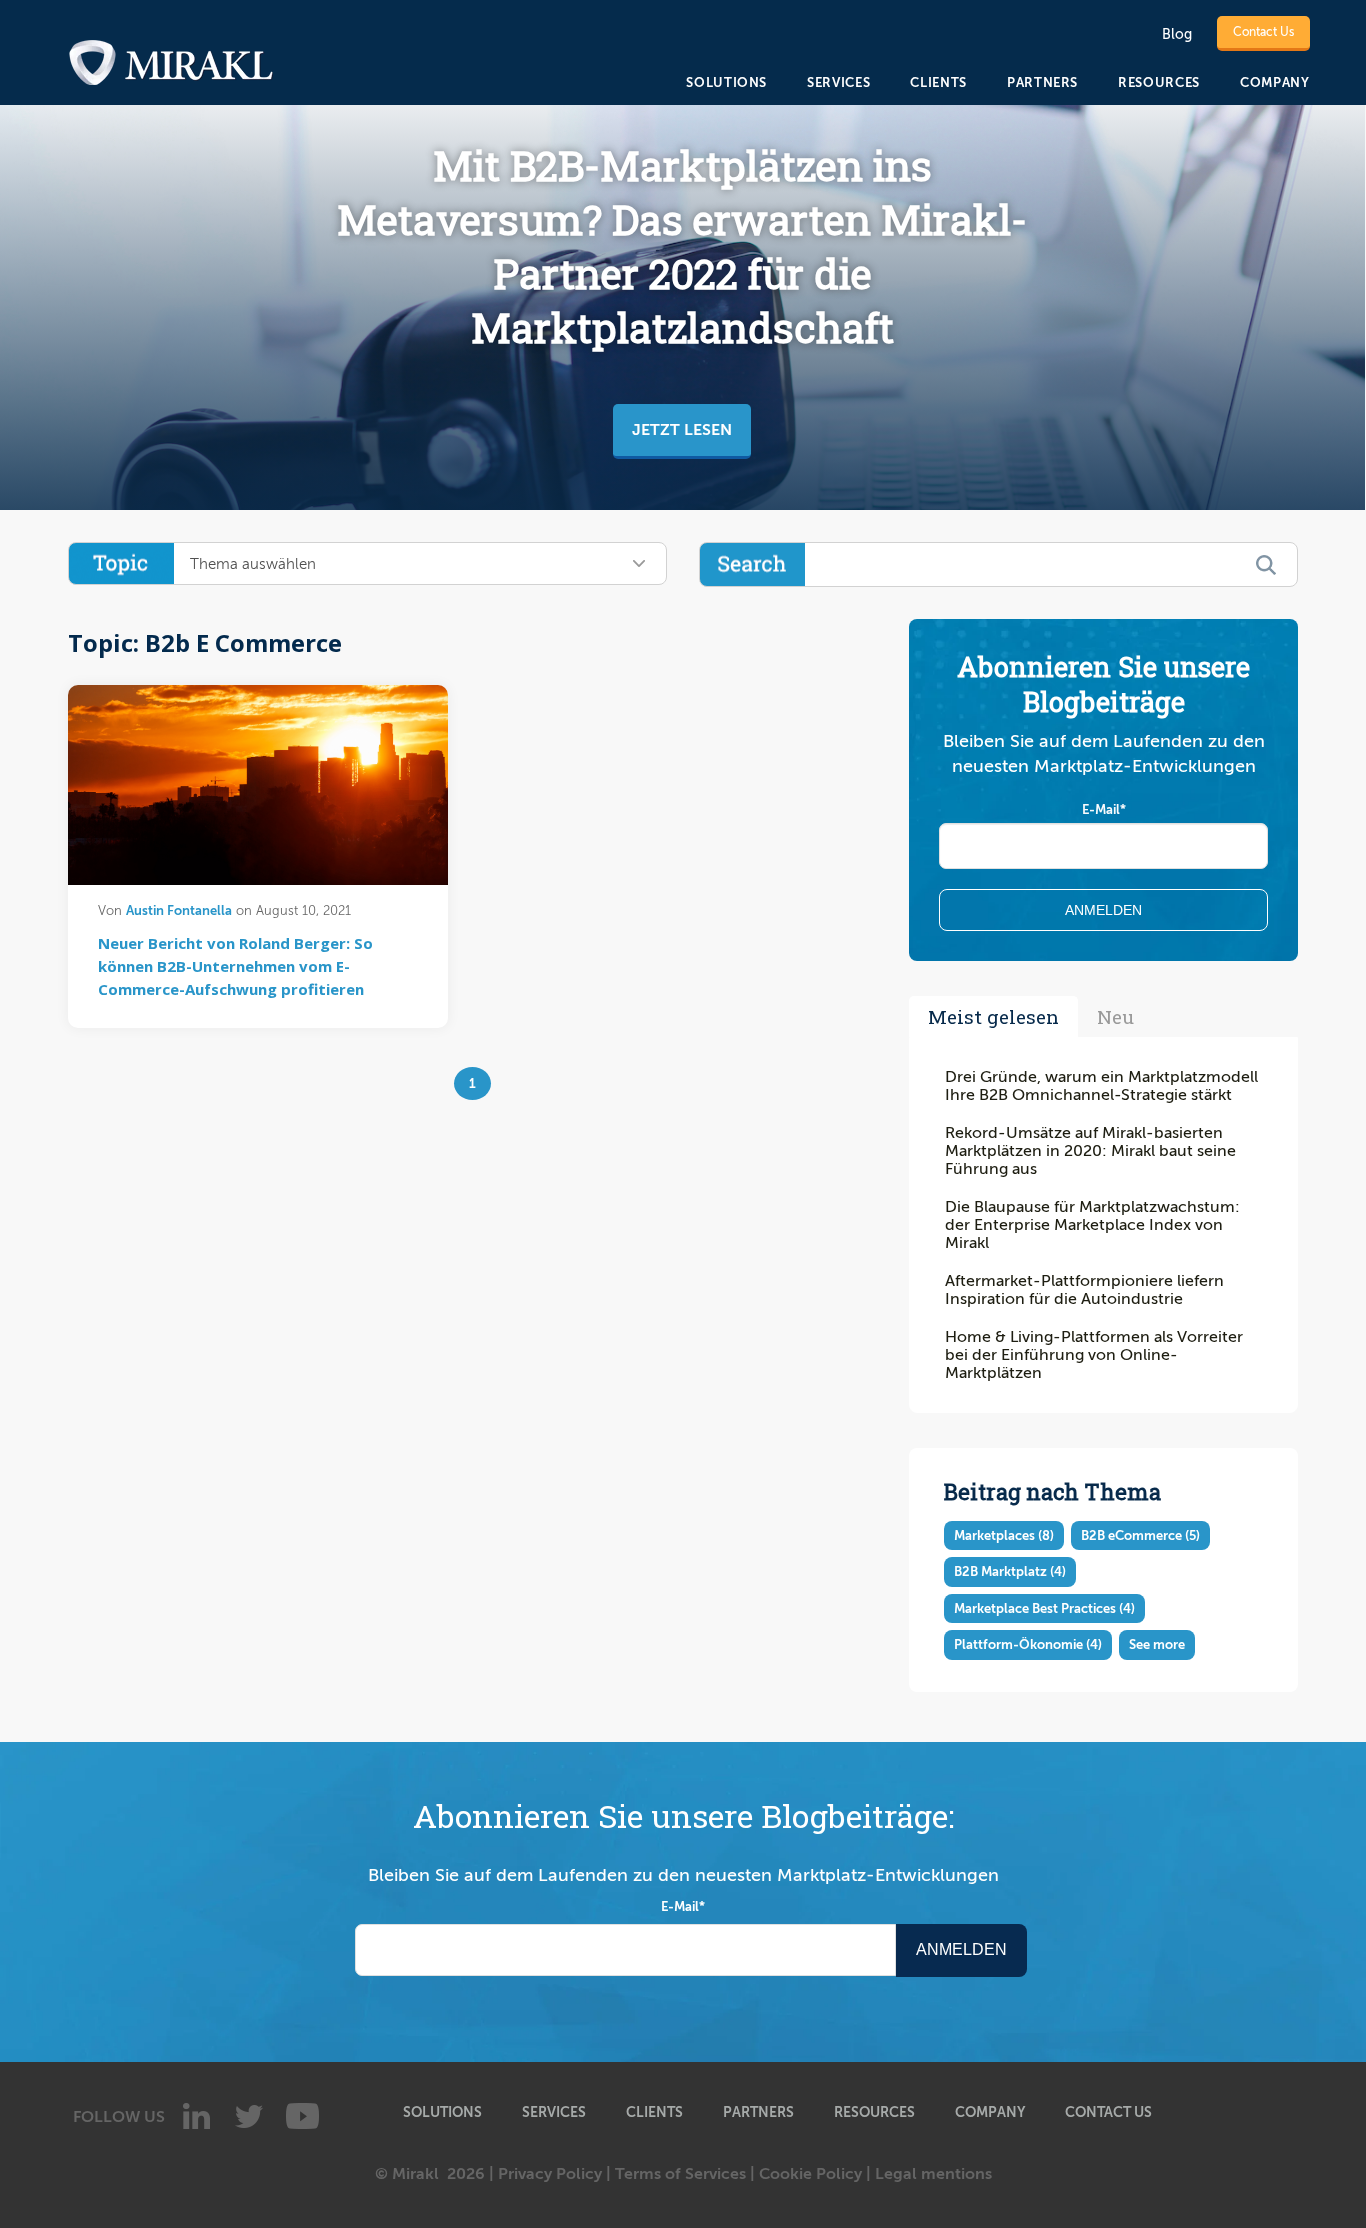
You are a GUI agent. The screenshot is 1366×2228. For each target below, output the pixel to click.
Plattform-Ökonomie (1028, 1644)
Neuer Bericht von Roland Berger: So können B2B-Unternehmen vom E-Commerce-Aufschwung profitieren (235, 966)
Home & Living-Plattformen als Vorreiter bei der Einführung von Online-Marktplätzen (1094, 1355)
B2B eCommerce (1140, 1535)
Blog (1177, 34)
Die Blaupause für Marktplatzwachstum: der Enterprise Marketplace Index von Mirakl (1092, 1225)
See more (1157, 1644)
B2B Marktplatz (1010, 1571)
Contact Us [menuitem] (1108, 2112)
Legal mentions (933, 2174)
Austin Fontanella (179, 910)
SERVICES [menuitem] (838, 82)
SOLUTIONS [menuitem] (726, 82)
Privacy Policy (550, 2174)
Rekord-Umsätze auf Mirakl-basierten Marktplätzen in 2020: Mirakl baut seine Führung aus (1090, 1151)
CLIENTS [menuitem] (938, 82)
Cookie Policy (810, 2174)
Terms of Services (680, 2174)
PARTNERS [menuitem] (1042, 82)
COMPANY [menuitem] (1275, 82)
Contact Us (1263, 32)
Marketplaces (1004, 1535)
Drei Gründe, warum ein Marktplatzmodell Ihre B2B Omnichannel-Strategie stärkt (1101, 1086)
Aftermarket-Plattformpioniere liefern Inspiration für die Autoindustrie (1084, 1290)
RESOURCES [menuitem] (1159, 82)
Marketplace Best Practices (1044, 1608)
